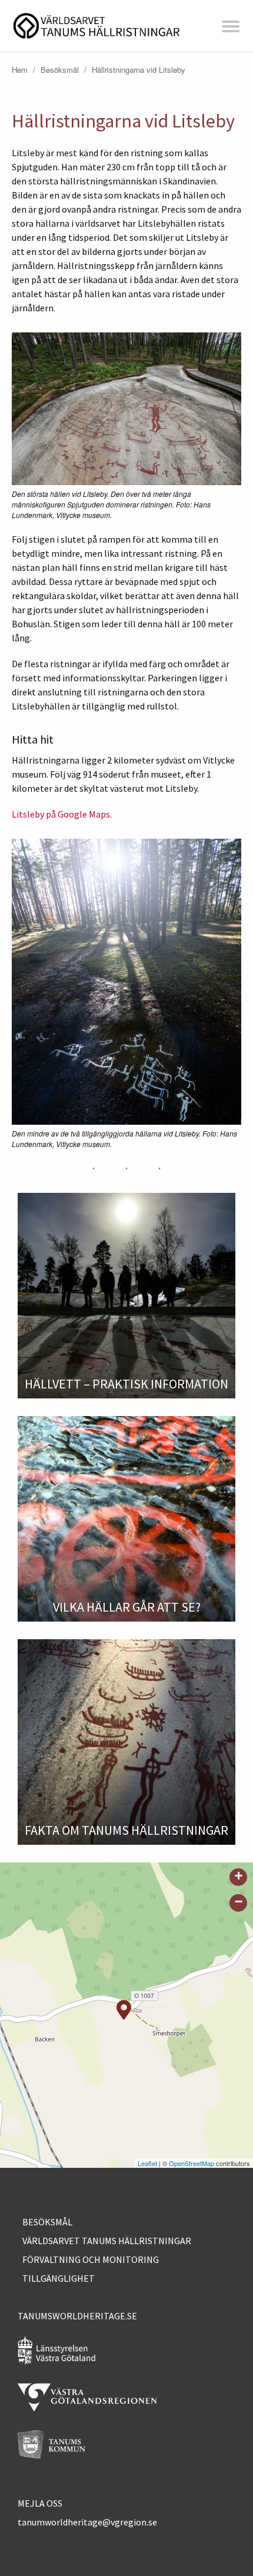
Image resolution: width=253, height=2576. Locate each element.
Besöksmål (60, 70)
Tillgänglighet (59, 2278)
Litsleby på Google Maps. (62, 814)
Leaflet (147, 2163)
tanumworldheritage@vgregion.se (87, 2522)
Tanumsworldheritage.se (77, 2316)
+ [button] (239, 1876)
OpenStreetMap (192, 2163)
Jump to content (127, 51)
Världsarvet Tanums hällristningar (107, 2241)
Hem (20, 70)
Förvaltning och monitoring (91, 2259)
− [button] (239, 1901)
